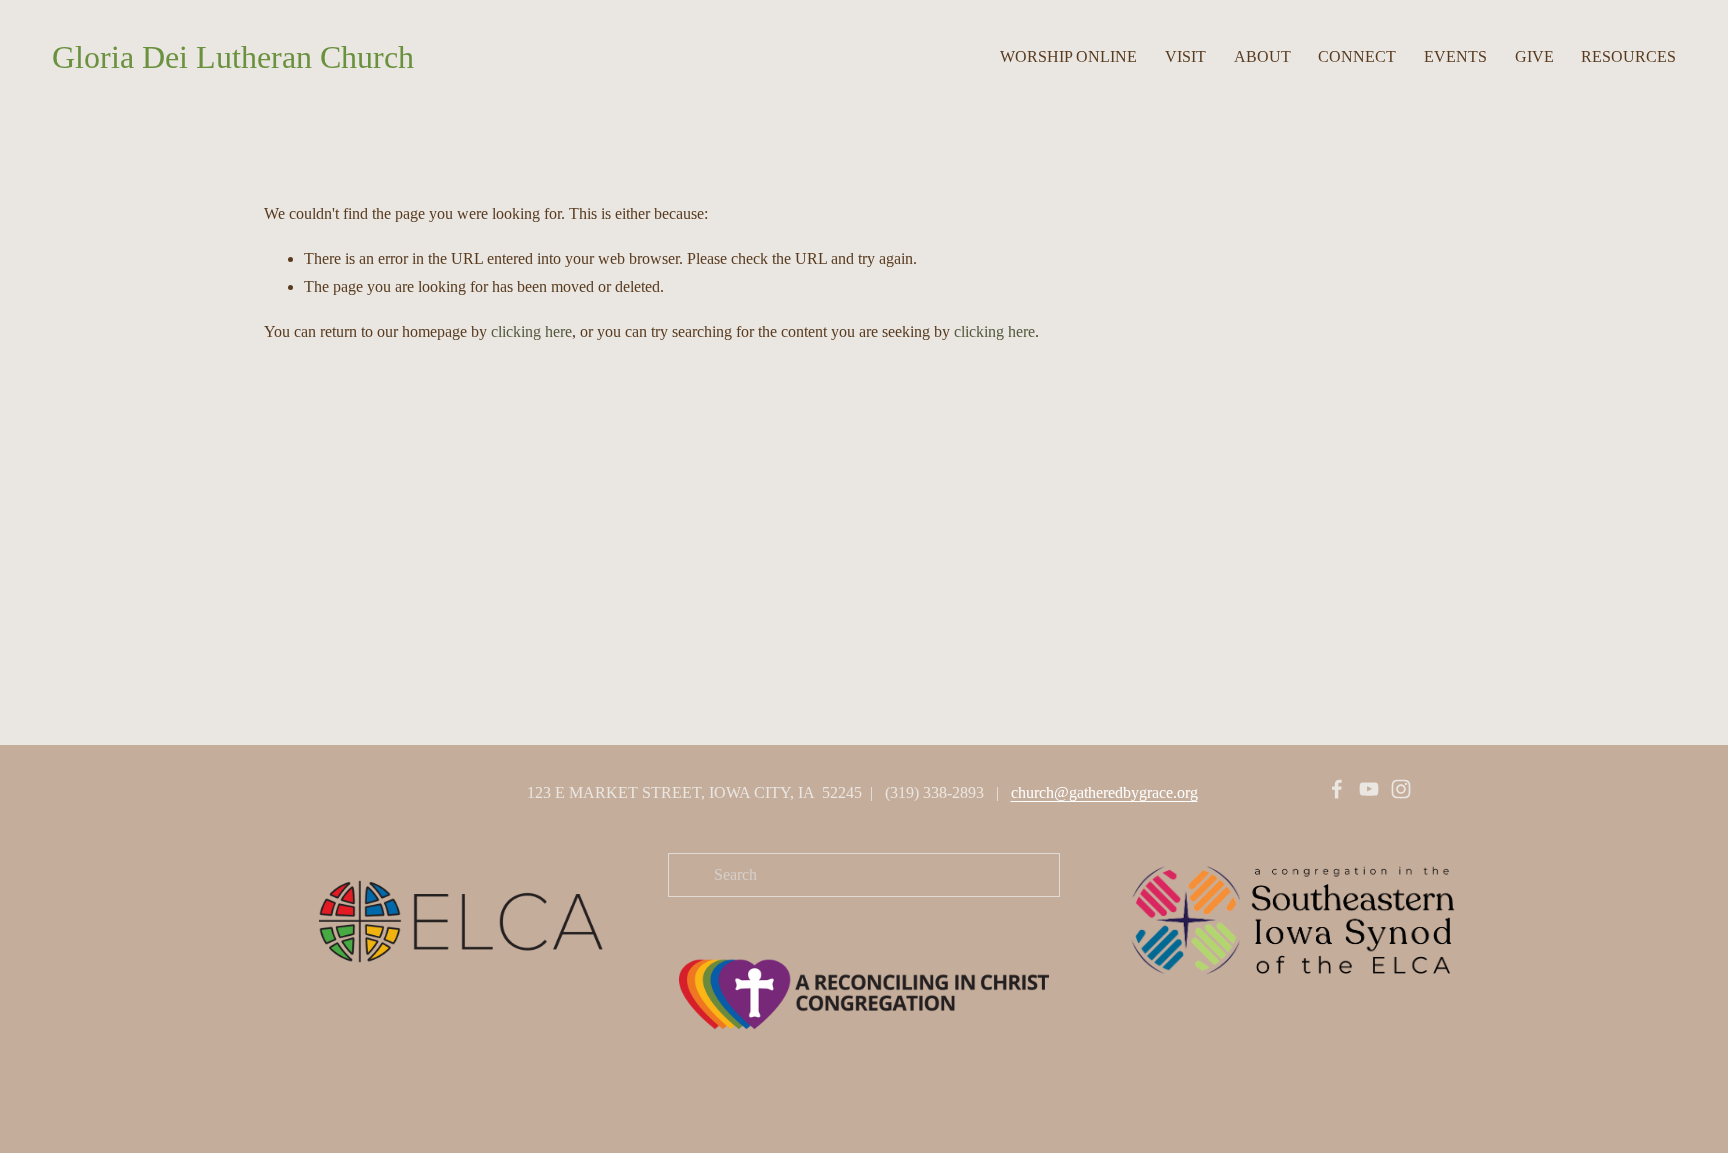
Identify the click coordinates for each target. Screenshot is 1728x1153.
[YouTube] (1369, 789)
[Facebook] (1337, 789)
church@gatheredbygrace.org (1104, 792)
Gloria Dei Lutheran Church (233, 57)
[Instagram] (1401, 789)
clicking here (531, 331)
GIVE (1534, 56)
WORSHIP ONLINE (1068, 56)
